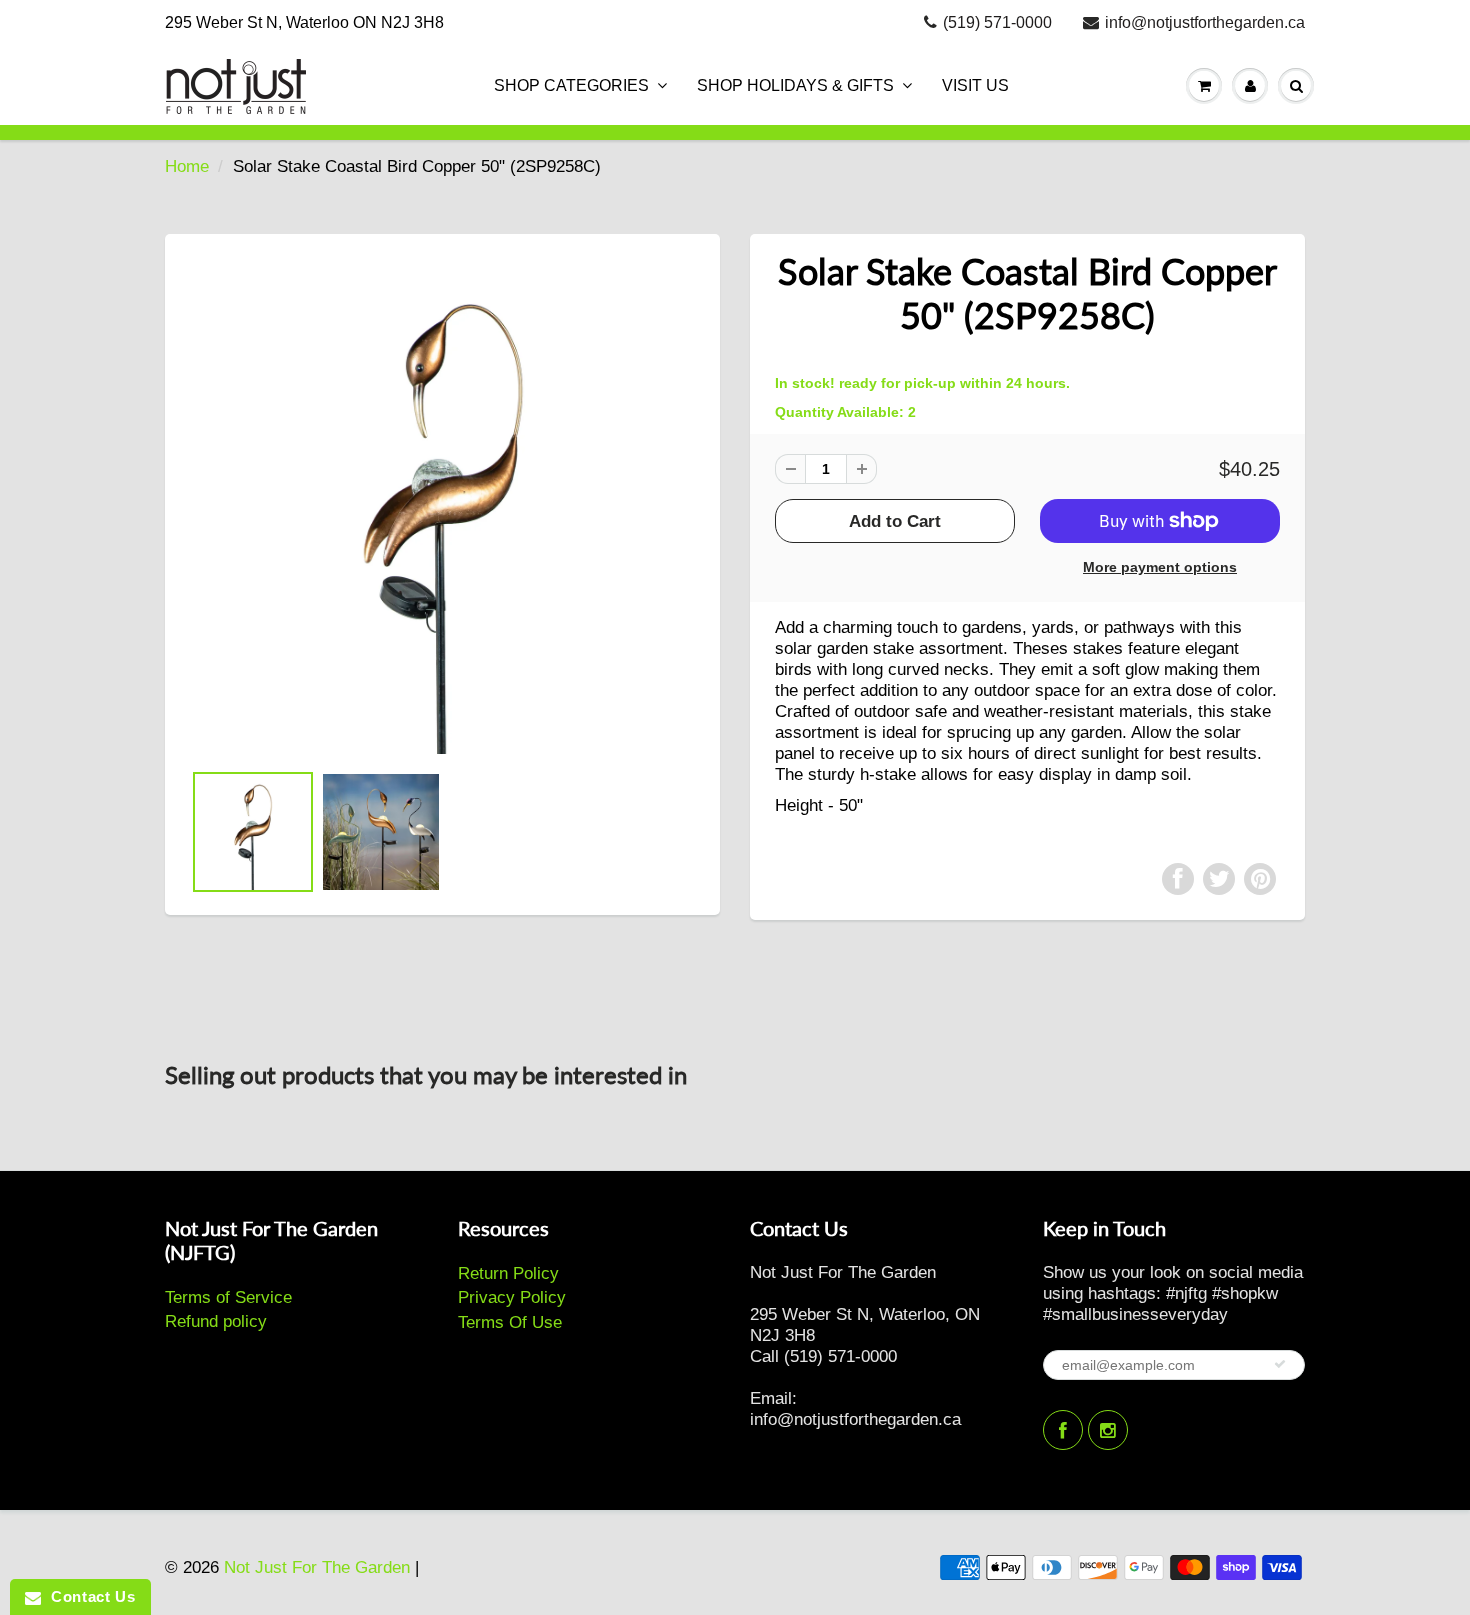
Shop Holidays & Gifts (795, 85)
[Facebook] (1063, 1430)
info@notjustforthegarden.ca (1205, 22)
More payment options (1160, 567)
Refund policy (216, 1321)
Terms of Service (228, 1297)
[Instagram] (1108, 1430)
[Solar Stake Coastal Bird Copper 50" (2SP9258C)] (442, 506)
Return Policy (508, 1273)
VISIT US (975, 85)
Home (187, 166)
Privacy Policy (512, 1297)
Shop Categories (571, 85)
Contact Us (88, 1596)
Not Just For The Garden (317, 1567)
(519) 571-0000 (997, 22)
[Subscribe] (1280, 1364)
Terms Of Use (510, 1322)
